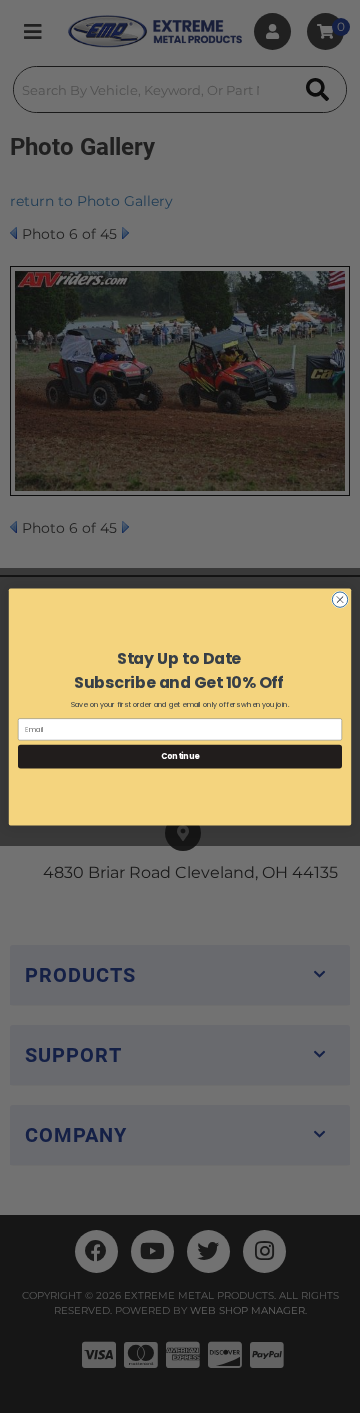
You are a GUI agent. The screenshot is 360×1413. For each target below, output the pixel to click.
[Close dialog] (339, 598)
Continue (180, 755)
